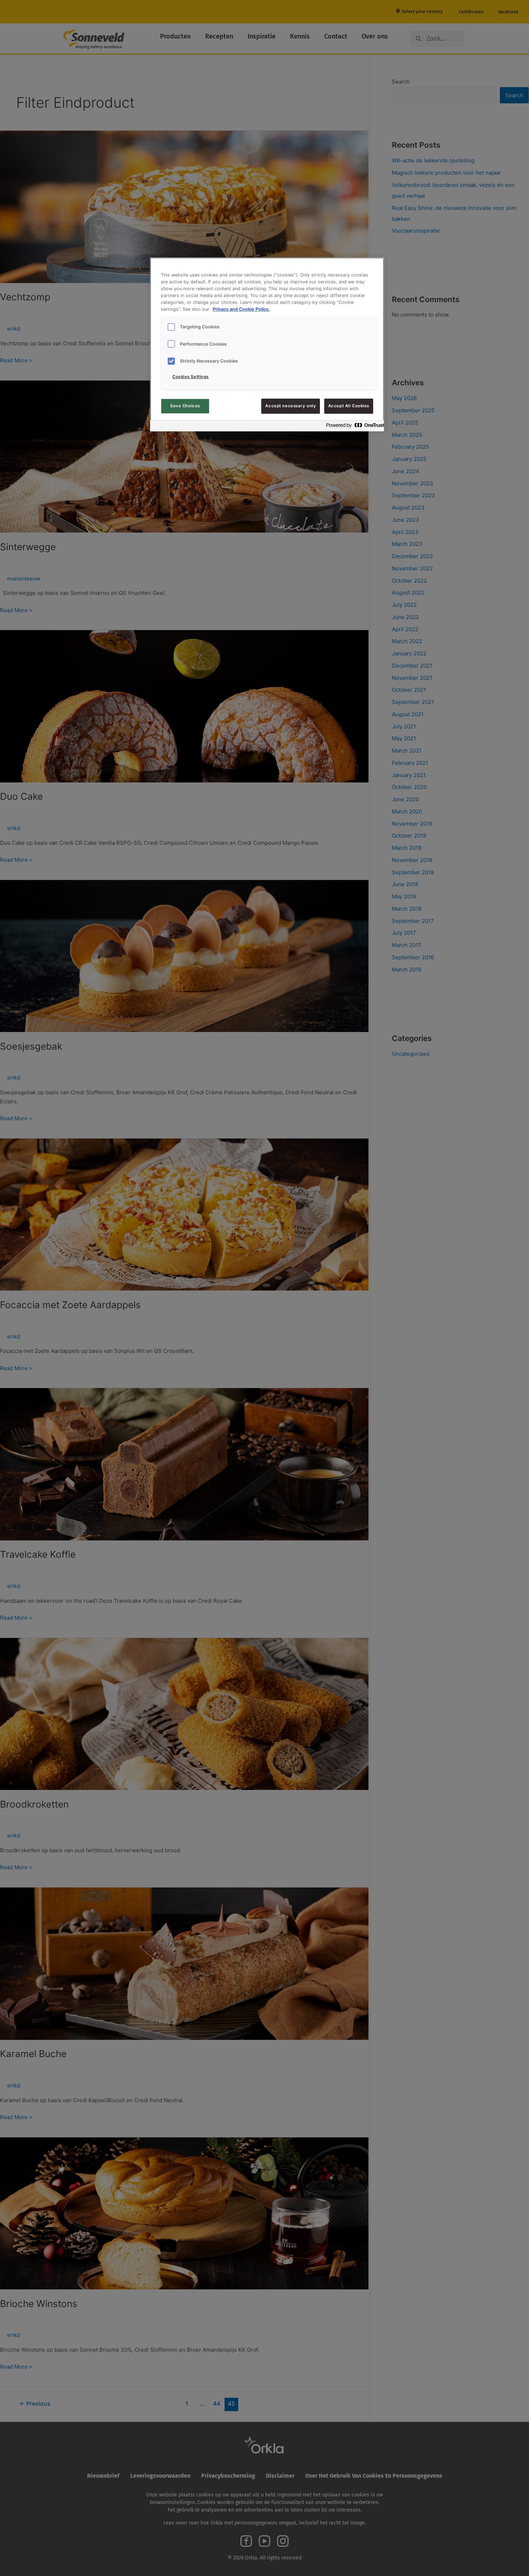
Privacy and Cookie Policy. (241, 309)
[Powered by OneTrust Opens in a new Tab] (353, 427)
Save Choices (185, 406)
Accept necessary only (291, 406)
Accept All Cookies (349, 406)
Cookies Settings (191, 377)
